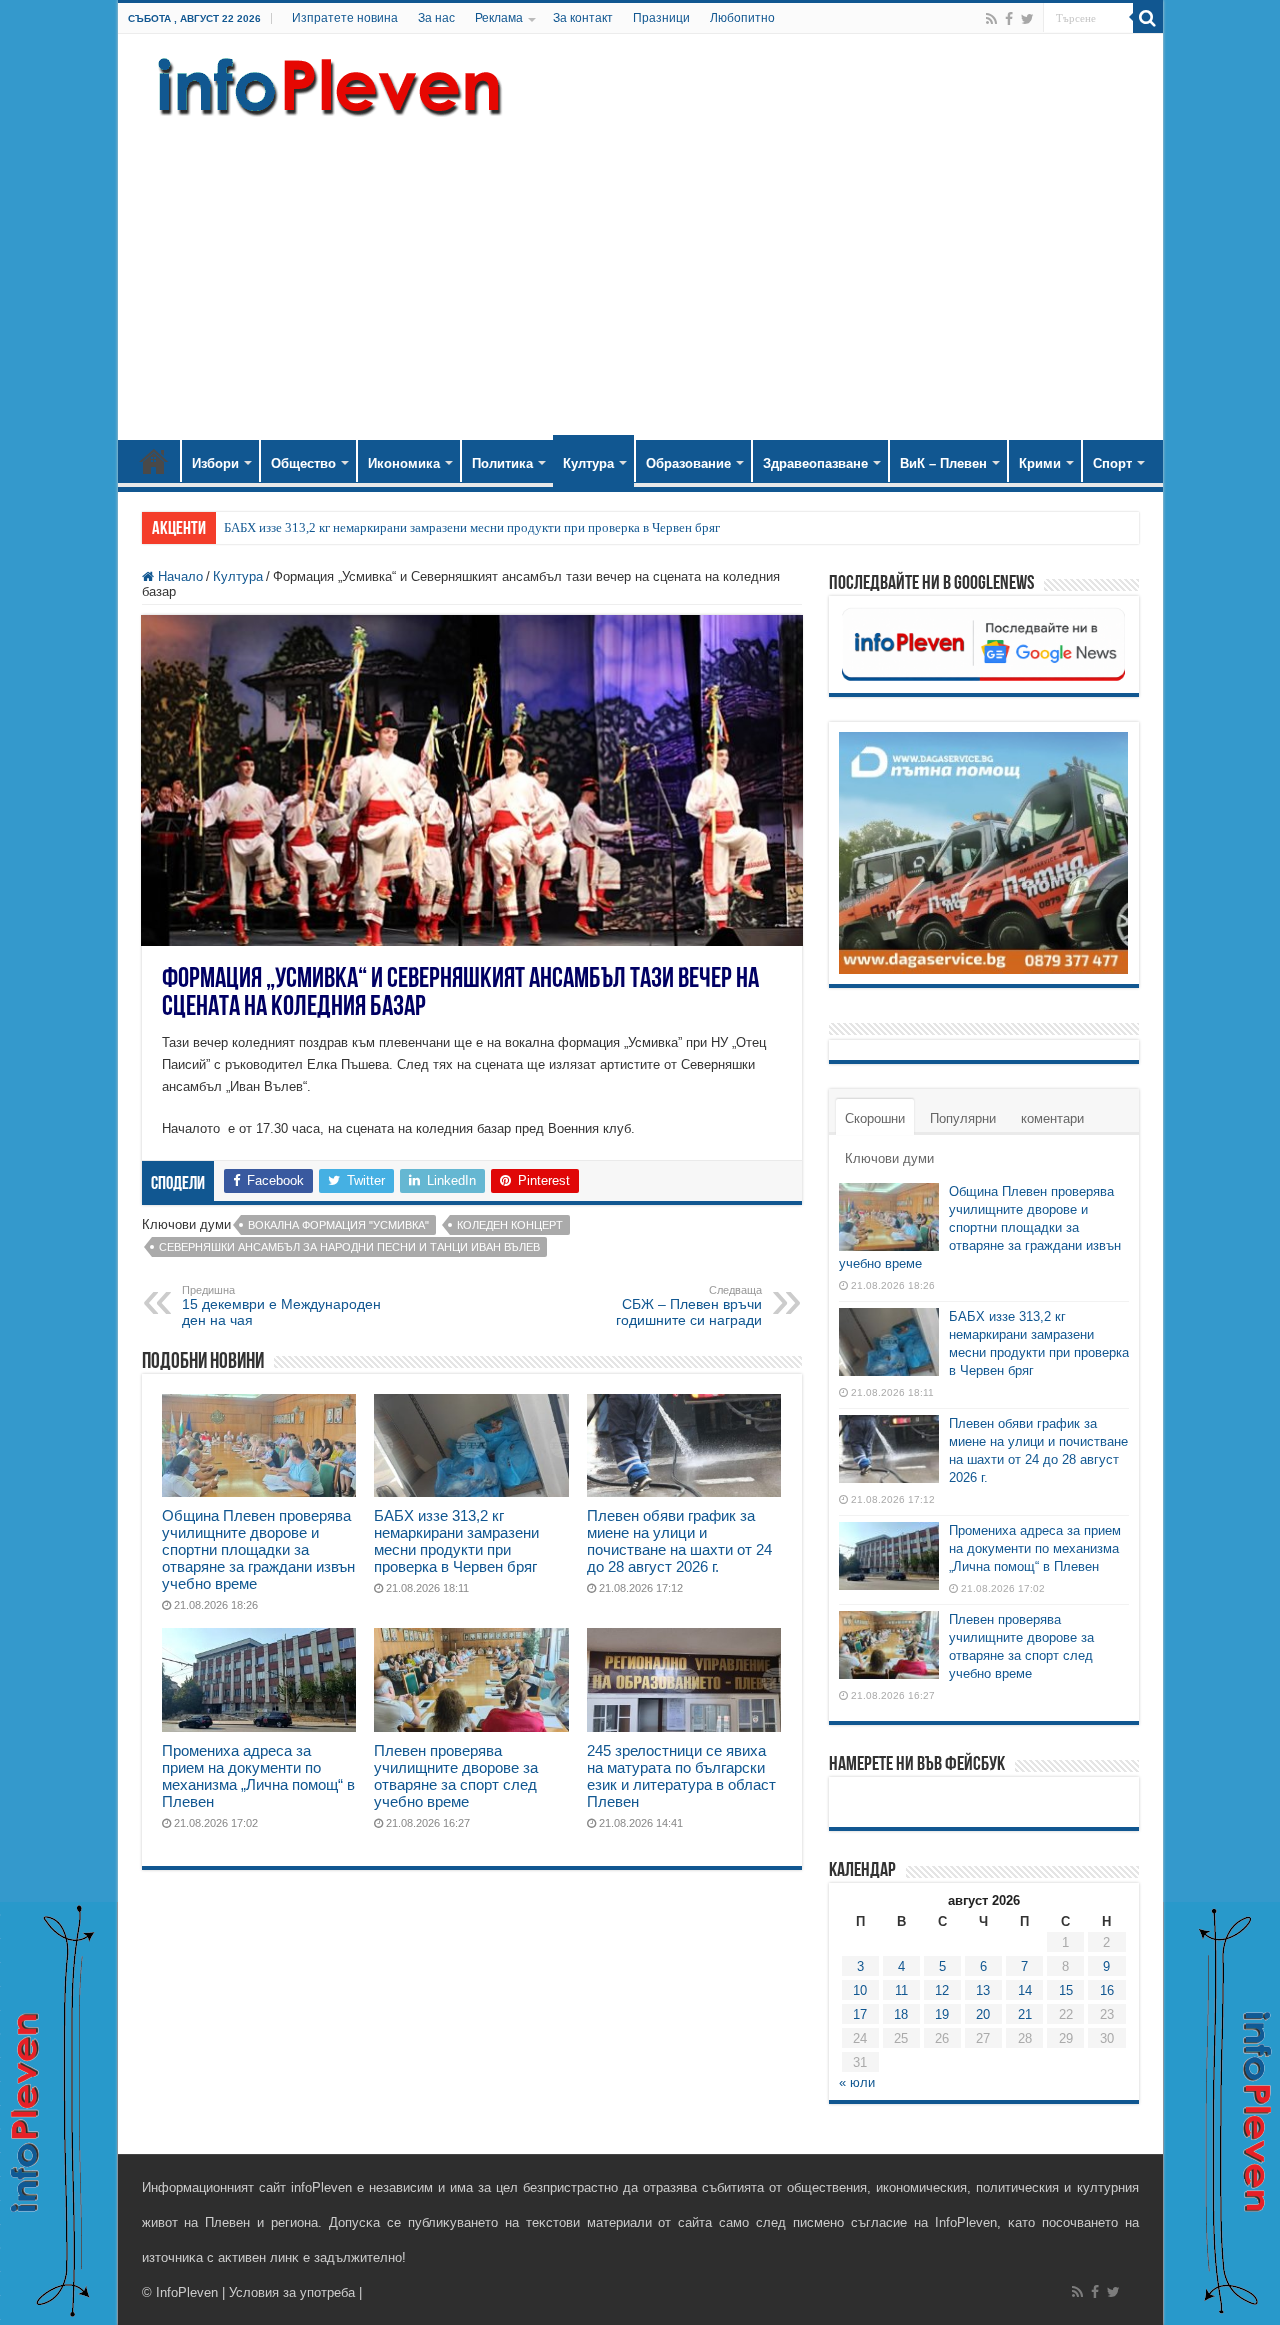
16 (1107, 1990)
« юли (857, 2082)
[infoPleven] (325, 83)
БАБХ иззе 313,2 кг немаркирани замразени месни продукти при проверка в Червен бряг (472, 527)
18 (901, 2014)
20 (983, 2014)
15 (1066, 1990)
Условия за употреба (292, 2292)
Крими (1040, 463)
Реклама (499, 18)
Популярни (963, 1118)
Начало (154, 461)
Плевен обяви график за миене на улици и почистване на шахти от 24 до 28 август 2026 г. (679, 1541)
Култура (588, 463)
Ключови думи (889, 1158)
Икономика (404, 463)
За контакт (583, 18)
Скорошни (875, 1118)
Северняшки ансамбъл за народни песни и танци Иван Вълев (349, 1247)
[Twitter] (1027, 19)
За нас (436, 18)
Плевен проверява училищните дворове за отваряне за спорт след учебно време (456, 1776)
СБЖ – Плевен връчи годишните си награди (689, 1306)
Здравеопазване (815, 463)
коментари (1052, 1118)
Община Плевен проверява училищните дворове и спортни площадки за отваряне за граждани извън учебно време (258, 1549)
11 (901, 1990)
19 (942, 2014)
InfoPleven (187, 2292)
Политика (502, 463)
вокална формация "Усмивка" (338, 1225)
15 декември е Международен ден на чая (281, 1306)
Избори (215, 463)
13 (983, 1990)
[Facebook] (1009, 19)
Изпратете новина (345, 18)
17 (860, 2014)
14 (1025, 1990)
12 (942, 1990)
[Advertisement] (640, 270)
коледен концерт (510, 1225)
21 (1025, 2014)
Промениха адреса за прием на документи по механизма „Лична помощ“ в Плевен (258, 1776)
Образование (688, 463)
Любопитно (742, 18)
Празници (661, 18)
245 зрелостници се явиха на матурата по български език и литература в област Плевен (681, 1776)
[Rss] (991, 19)
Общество (303, 463)
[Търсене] (1148, 18)
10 (860, 1990)
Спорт (1112, 463)
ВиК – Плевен (943, 463)
